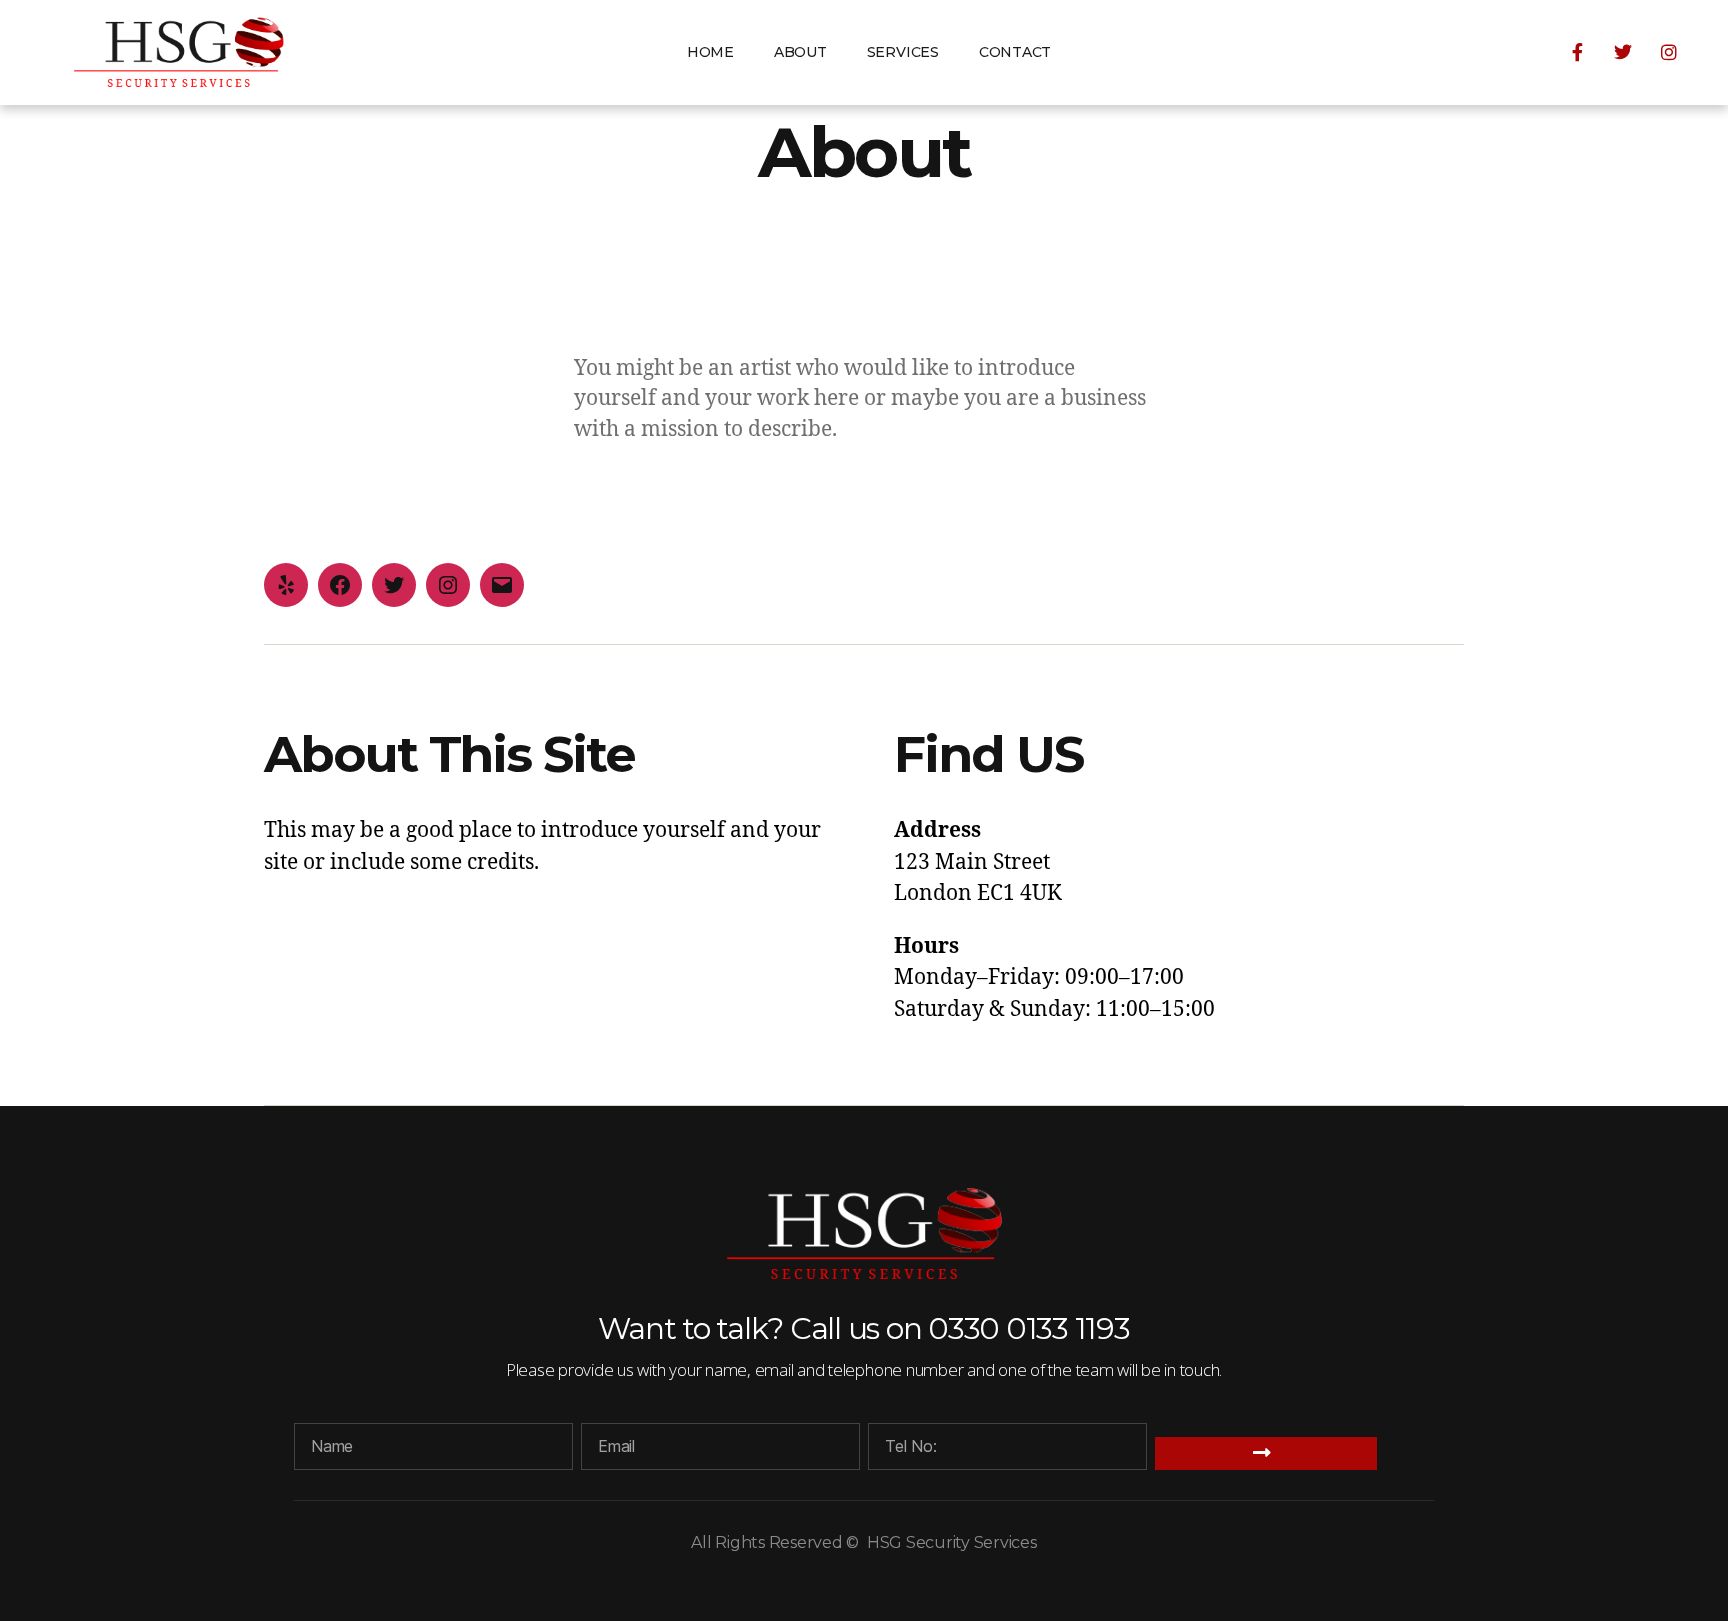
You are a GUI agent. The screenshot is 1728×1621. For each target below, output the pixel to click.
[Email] (502, 585)
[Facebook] (340, 585)
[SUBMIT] (1266, 1453)
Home (710, 52)
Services (903, 52)
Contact (1015, 52)
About (800, 52)
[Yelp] (286, 585)
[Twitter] (394, 585)
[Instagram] (448, 585)
